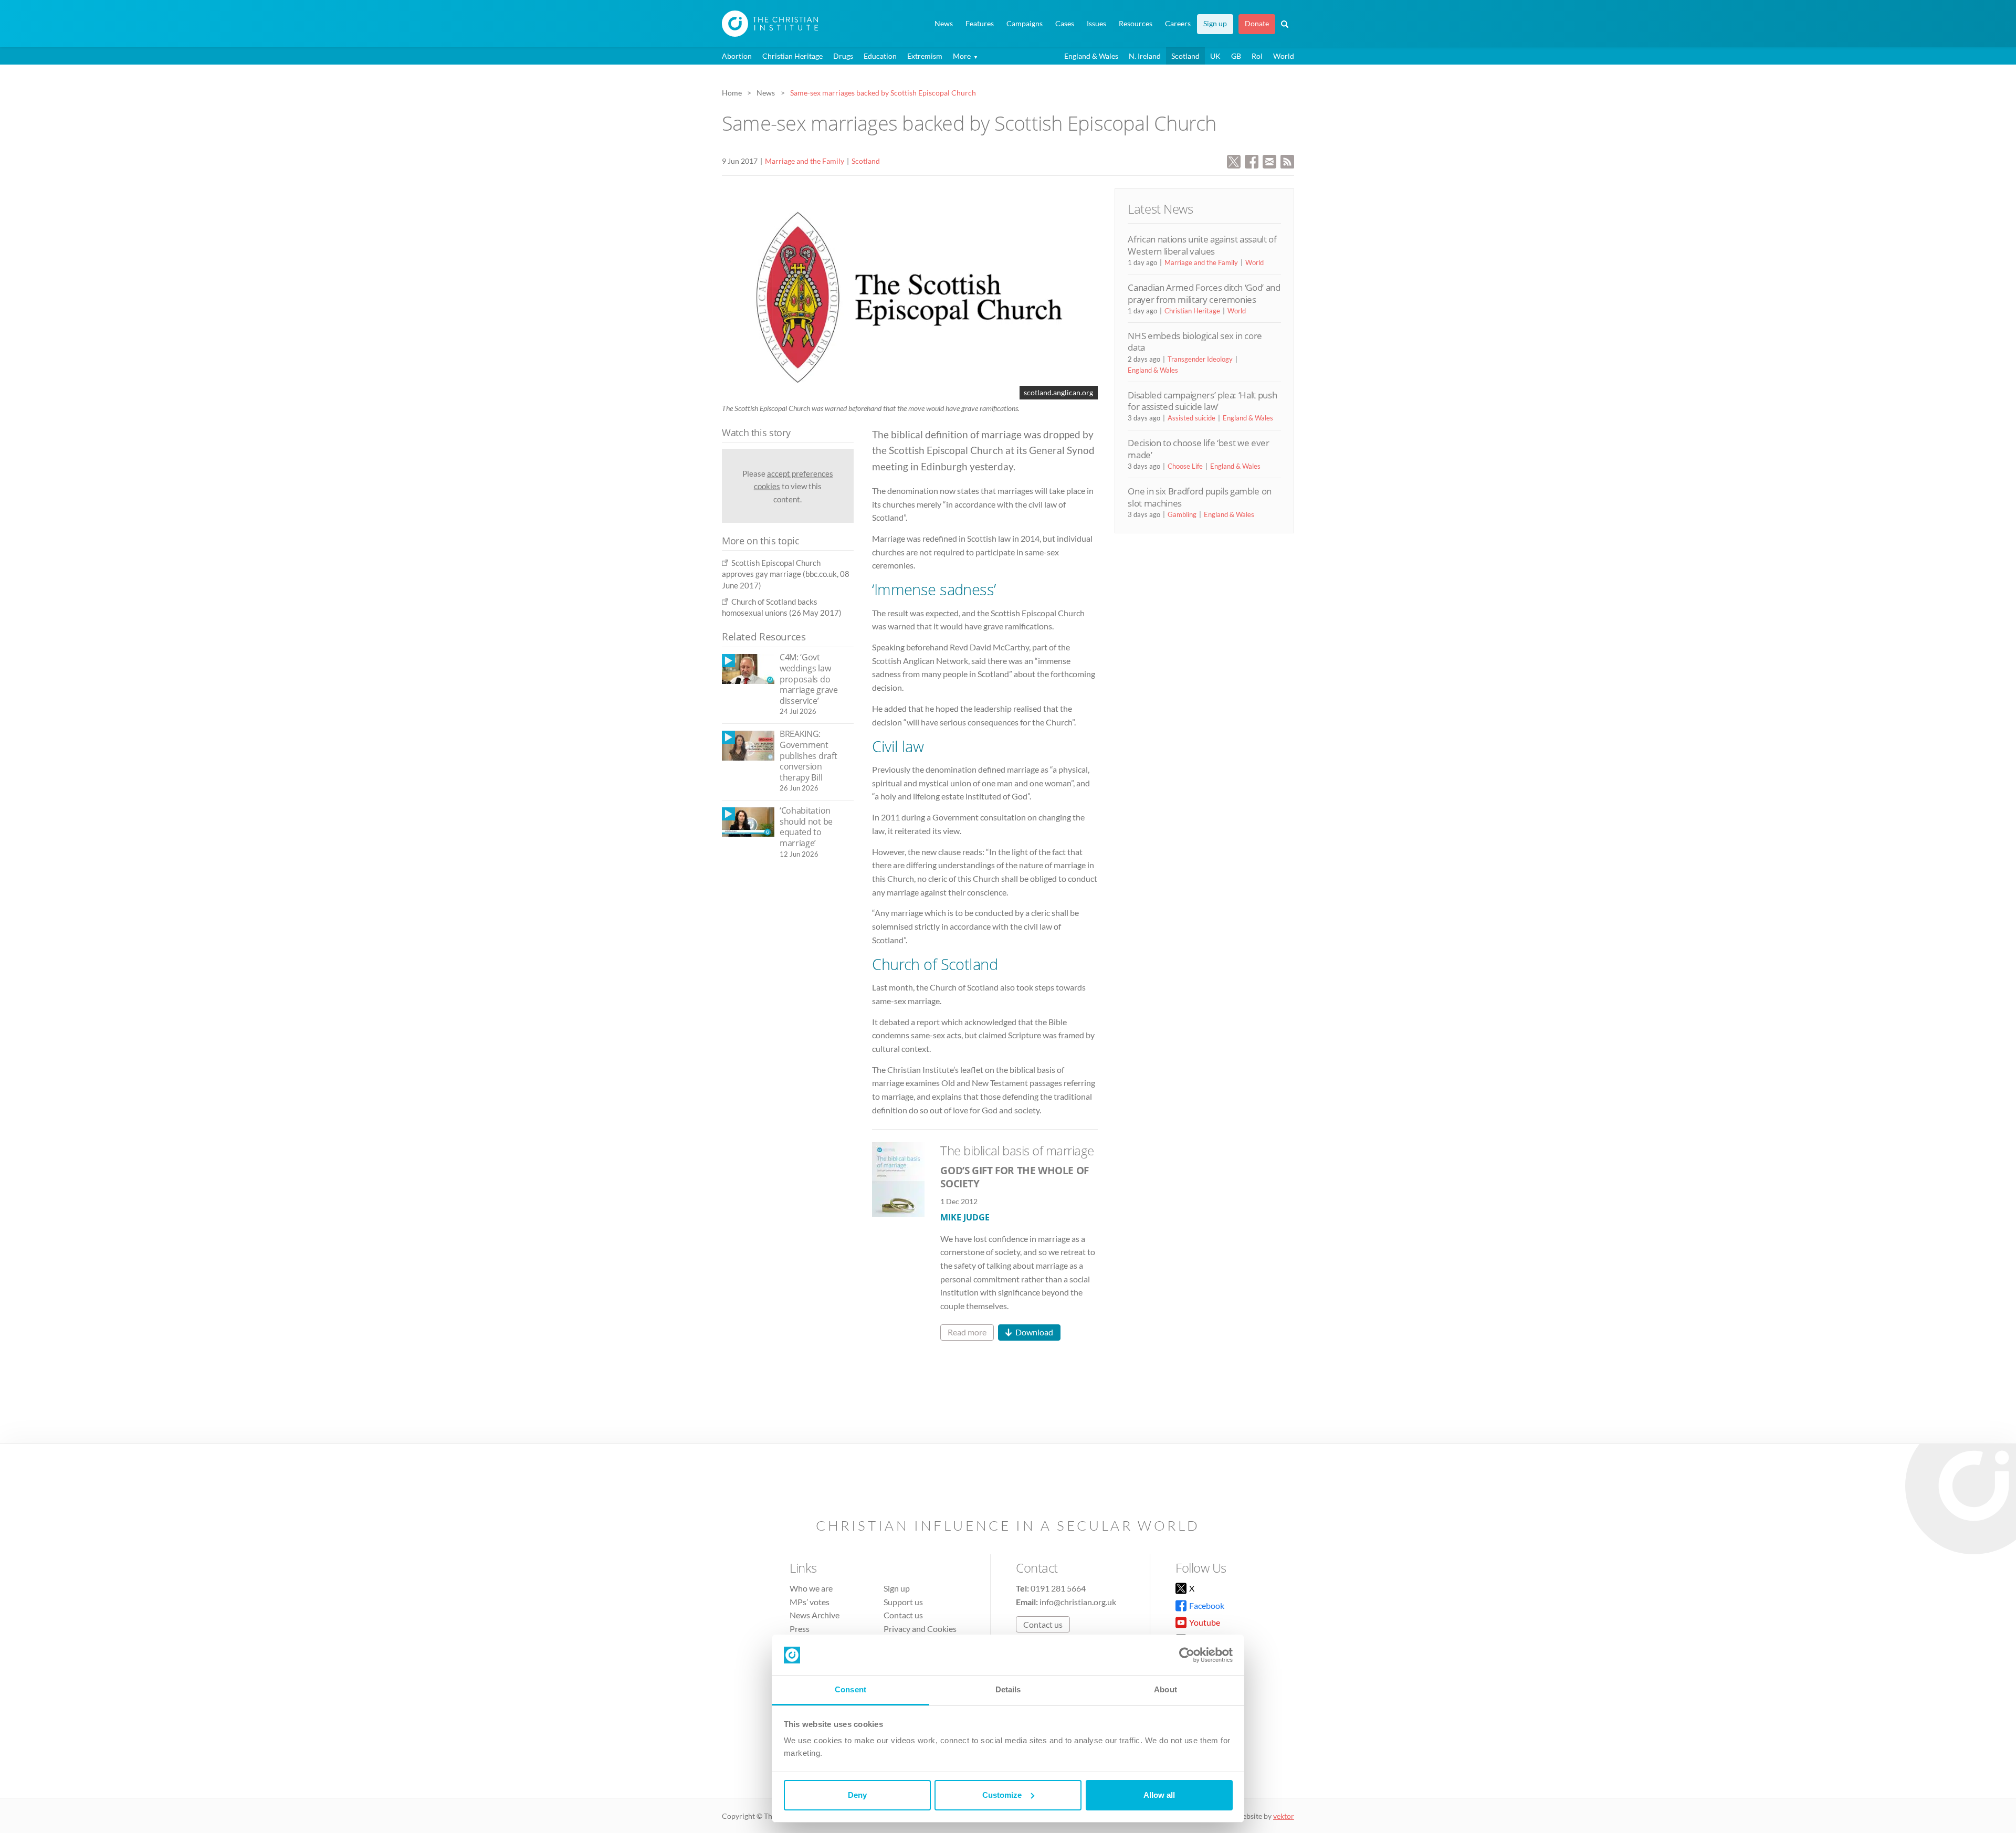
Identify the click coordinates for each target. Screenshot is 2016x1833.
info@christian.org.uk (1078, 1602)
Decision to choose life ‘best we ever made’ (1198, 449)
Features (980, 24)
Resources (1136, 24)
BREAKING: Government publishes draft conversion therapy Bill (808, 755)
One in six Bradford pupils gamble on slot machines (1200, 497)
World (1284, 56)
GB (1236, 56)
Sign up (1215, 24)
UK (1215, 56)
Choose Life (1185, 466)
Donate (1257, 24)
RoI (1257, 56)
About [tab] (1165, 1689)
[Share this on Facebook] (1252, 160)
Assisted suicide (1191, 418)
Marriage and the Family (805, 161)
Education (880, 56)
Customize (1002, 1795)
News (944, 24)
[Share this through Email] (1269, 160)
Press (800, 1629)
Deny (857, 1795)
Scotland (1185, 56)
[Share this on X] (1234, 160)
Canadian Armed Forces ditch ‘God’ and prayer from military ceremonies (1204, 293)
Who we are (811, 1588)
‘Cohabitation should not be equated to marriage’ (806, 827)
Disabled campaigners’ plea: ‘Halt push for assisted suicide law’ (1202, 401)
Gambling (1182, 514)
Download (1034, 1332)
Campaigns (1025, 24)
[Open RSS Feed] (1287, 160)
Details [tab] (1008, 1689)
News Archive (815, 1615)
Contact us (903, 1615)
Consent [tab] (850, 1689)
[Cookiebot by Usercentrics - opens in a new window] (1187, 1655)
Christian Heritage (792, 56)
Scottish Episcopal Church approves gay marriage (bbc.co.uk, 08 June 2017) (786, 574)
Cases (1065, 24)
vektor (1284, 1816)
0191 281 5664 (1058, 1588)
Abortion (737, 56)
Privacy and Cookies (920, 1629)
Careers (1178, 24)
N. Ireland (1145, 56)
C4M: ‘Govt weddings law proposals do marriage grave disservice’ (809, 679)
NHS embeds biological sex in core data (1195, 341)
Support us (903, 1602)
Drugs (843, 56)
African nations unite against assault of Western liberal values (1202, 245)
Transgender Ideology (1200, 359)
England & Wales (1091, 56)
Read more (967, 1332)
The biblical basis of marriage (1017, 1150)
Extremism (925, 56)
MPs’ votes (810, 1602)
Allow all (1159, 1795)
